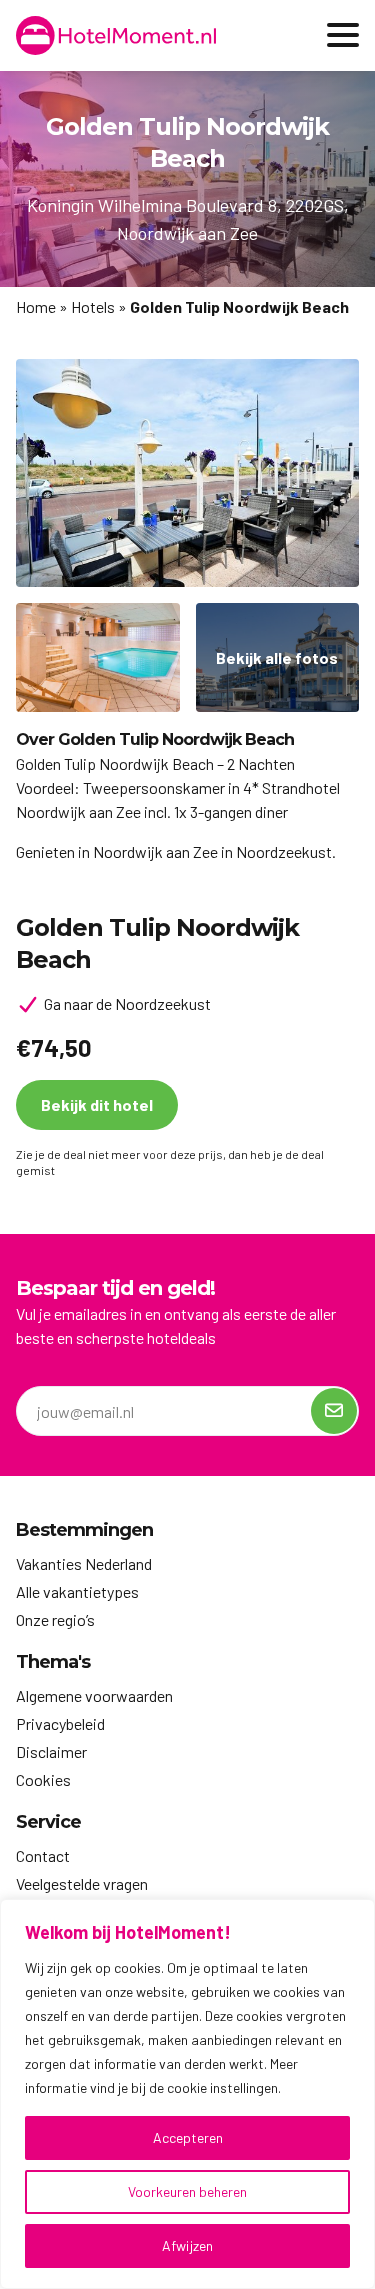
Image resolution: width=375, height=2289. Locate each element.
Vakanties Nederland (84, 1563)
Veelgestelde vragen (82, 1883)
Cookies (43, 1779)
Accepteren (188, 2137)
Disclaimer (51, 1751)
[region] (187, 2094)
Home (36, 306)
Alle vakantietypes (77, 1591)
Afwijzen (187, 2245)
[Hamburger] (343, 35)
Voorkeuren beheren (187, 2191)
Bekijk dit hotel (97, 1104)
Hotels (93, 306)
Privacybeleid (60, 1723)
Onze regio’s (55, 1619)
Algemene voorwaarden (94, 1695)
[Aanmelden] (334, 1411)
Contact (43, 1855)
